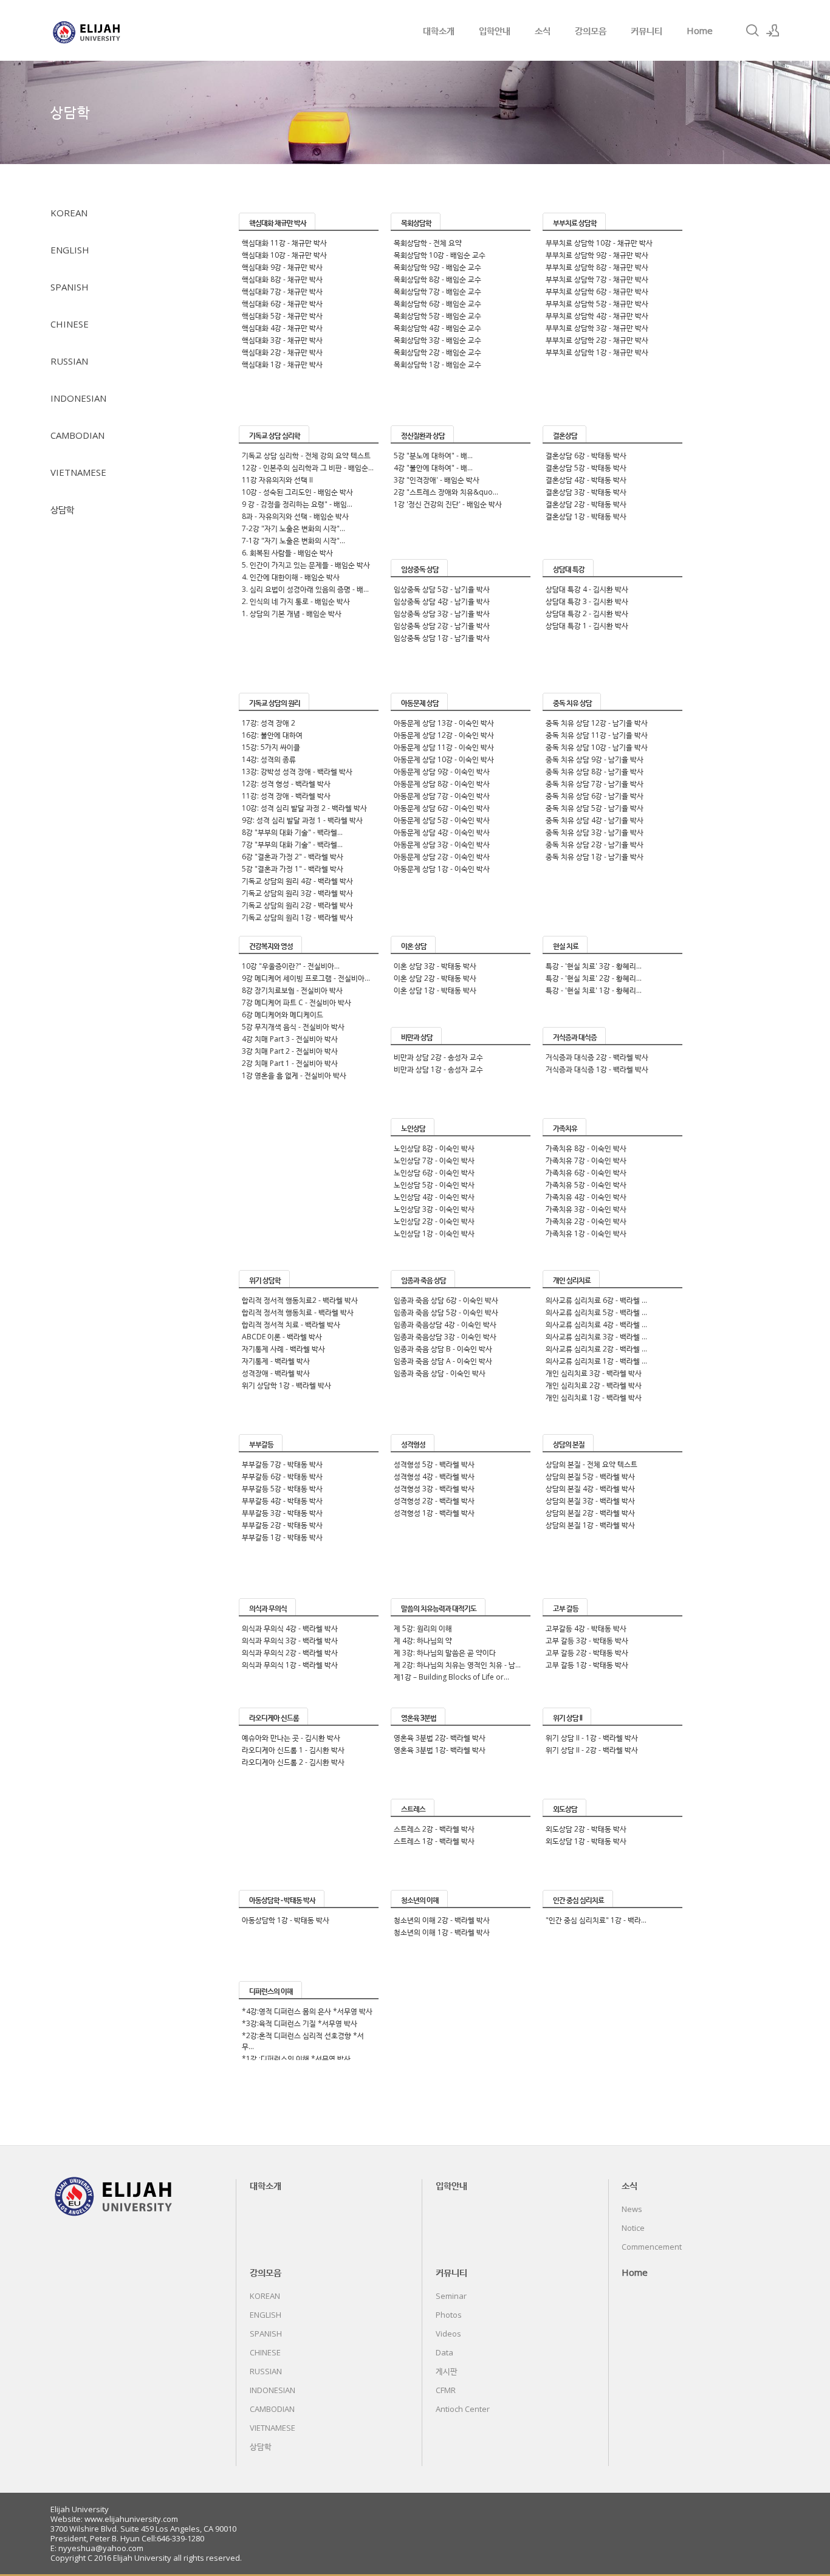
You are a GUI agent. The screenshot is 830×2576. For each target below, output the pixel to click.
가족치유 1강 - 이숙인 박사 (586, 1233)
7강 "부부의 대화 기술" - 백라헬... (292, 844)
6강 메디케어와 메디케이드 (283, 1015)
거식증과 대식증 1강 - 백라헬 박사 (597, 1069)
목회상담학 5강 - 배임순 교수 (437, 316)
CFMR (446, 2390)
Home (700, 30)
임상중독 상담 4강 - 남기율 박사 (442, 601)
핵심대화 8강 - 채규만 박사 (282, 279)
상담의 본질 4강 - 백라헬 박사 (590, 1489)
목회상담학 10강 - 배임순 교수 (440, 255)
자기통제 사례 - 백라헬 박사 (283, 1349)
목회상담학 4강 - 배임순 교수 (437, 328)
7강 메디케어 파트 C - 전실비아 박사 (297, 1002)
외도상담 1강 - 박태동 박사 (586, 1841)
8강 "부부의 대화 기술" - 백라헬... (292, 832)
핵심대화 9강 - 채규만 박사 (282, 267)
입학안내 (495, 30)
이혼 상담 (414, 946)
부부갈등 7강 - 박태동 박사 (282, 1464)
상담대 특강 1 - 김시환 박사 (587, 626)
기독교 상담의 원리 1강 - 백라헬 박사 (297, 917)
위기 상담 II (568, 1718)
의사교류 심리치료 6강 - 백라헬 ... (596, 1300)
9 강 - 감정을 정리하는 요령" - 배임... (297, 504)
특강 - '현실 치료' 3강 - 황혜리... (594, 966)
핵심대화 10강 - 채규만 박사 (284, 255)
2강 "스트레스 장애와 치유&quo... (446, 492)
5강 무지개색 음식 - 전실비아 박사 (293, 1027)
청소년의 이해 (420, 1900)
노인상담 (413, 1128)
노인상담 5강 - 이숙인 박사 (434, 1185)
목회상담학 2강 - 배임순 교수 (437, 352)
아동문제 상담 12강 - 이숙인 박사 (444, 735)
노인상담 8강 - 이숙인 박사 (434, 1148)
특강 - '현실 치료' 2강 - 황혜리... (594, 978)
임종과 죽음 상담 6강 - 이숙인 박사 (446, 1300)
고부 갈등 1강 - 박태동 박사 (587, 1665)
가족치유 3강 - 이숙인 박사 (586, 1209)
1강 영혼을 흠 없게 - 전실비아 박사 (294, 1075)
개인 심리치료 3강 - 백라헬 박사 (594, 1373)
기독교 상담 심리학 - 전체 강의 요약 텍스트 (306, 455)
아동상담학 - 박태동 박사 (282, 1900)
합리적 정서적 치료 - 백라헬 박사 (291, 1324)
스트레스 (413, 1809)
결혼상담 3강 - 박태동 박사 (586, 492)
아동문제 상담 (420, 703)
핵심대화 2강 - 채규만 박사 (282, 352)
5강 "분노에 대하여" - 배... (433, 455)
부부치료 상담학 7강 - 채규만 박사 (597, 279)
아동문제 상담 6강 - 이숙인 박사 (442, 808)
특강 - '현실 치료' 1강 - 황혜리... (594, 990)
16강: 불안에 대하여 (272, 735)
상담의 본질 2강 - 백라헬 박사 (590, 1513)
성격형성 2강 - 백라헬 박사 (434, 1501)
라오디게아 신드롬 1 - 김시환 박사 (293, 1750)
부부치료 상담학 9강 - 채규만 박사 (597, 255)
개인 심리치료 (572, 1280)
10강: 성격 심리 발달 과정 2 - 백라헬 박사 (304, 808)
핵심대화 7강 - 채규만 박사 (282, 291)
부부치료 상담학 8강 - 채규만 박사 (597, 267)
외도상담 (565, 1809)
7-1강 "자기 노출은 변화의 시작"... (293, 541)
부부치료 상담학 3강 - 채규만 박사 (597, 328)
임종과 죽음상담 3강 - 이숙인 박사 (445, 1337)
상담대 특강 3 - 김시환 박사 (587, 601)
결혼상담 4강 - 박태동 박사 (586, 480)
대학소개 (439, 30)
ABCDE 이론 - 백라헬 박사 (282, 1337)
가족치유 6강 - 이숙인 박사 (586, 1173)
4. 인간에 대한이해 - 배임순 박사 (291, 577)
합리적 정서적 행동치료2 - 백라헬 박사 (300, 1300)
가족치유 (565, 1128)
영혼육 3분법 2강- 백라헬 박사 (440, 1738)
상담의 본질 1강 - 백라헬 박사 (590, 1525)
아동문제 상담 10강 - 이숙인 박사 (444, 759)
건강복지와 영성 (271, 946)
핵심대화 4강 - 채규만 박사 (282, 328)
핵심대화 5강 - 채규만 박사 (282, 316)
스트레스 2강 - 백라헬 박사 (434, 1829)
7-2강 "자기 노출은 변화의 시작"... (293, 528)
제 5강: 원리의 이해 (423, 1628)
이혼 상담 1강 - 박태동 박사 (435, 990)
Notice (633, 2228)
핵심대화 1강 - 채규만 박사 (282, 364)
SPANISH (70, 287)
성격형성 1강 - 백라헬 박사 (434, 1513)
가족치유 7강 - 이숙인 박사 (586, 1160)
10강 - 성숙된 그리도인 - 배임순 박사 (297, 492)
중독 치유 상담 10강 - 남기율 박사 (597, 747)
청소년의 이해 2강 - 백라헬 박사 (442, 1920)
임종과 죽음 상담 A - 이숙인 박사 (443, 1361)
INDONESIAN (78, 398)
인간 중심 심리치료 (578, 1900)
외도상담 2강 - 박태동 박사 (586, 1829)
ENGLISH (70, 250)
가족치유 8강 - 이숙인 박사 (586, 1148)
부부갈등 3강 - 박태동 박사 (282, 1513)
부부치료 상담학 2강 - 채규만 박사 (597, 340)
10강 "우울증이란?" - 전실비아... (291, 966)
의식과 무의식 (268, 1608)
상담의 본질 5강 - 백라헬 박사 (590, 1476)
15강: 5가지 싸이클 (271, 747)
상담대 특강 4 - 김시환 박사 (587, 589)
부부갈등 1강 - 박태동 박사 (282, 1537)
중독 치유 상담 (572, 703)
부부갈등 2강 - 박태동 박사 (282, 1525)
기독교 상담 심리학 (275, 435)
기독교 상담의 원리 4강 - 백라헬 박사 (297, 881)
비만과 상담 (417, 1037)
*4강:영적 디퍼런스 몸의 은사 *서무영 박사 (307, 2011)
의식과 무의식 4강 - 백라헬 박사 (290, 1628)
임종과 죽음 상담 (424, 1280)
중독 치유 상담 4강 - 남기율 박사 (595, 820)
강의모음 (591, 30)
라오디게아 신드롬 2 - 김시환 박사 (293, 1762)
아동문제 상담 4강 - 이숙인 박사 (442, 832)
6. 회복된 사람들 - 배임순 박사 (287, 553)
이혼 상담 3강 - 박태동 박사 (435, 966)
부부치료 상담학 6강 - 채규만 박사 (597, 291)
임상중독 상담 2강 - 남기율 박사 (442, 626)
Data (444, 2352)
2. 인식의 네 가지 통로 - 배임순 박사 (296, 601)
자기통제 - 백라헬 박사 (276, 1361)
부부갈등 (261, 1444)
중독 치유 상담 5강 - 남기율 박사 (595, 808)
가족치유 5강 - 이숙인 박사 (586, 1185)
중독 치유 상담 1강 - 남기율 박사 (595, 857)
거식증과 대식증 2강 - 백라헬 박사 (597, 1057)
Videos (448, 2334)
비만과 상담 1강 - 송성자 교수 (438, 1069)
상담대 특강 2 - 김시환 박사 (587, 613)
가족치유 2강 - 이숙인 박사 (586, 1221)
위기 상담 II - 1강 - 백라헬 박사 (592, 1738)
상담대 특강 (569, 569)
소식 (543, 30)
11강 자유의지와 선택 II (277, 480)
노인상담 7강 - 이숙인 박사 (434, 1160)
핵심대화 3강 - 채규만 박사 (282, 340)
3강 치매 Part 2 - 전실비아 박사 (290, 1051)
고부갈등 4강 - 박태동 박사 (586, 1628)
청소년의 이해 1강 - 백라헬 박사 (442, 1932)
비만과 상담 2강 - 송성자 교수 (438, 1057)
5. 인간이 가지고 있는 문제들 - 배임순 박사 (306, 565)
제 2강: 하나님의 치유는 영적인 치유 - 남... (457, 1665)
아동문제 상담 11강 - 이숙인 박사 (444, 747)
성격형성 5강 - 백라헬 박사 (434, 1464)
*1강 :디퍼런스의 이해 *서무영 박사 (296, 2059)
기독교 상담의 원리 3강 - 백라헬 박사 (297, 893)
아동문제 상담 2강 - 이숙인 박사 (442, 857)
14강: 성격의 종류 (269, 759)
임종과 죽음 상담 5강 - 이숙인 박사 (446, 1312)
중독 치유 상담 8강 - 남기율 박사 (595, 771)
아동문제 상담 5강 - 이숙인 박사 (442, 820)
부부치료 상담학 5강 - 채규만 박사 (597, 304)
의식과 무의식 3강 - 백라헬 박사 (290, 1640)
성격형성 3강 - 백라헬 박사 (434, 1489)
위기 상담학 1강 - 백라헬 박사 (286, 1385)
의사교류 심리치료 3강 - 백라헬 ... (596, 1337)
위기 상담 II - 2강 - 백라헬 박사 (592, 1750)
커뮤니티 (647, 30)
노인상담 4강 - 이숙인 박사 (434, 1197)
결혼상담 (565, 435)
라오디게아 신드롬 (274, 1718)
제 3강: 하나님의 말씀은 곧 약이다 (445, 1653)
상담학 (62, 509)
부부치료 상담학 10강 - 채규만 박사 (599, 243)
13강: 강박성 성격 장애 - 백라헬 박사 (297, 771)
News (632, 2209)
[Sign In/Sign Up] (773, 30)
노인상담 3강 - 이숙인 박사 (434, 1209)
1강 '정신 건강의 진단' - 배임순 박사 (448, 504)
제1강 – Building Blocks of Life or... (451, 1677)
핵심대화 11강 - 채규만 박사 (284, 243)
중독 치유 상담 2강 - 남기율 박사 (595, 844)
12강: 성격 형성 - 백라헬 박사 (286, 784)
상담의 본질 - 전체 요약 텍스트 (592, 1464)
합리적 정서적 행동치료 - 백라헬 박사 (298, 1312)
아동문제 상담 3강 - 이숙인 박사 (442, 844)
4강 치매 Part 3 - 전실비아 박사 (290, 1039)
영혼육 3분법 (419, 1718)
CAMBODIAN (77, 435)
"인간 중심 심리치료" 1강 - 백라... (596, 1920)
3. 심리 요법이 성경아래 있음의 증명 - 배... (305, 589)
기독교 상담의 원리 (275, 703)
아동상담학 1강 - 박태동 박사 (286, 1920)
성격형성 (413, 1444)
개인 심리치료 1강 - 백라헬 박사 (594, 1397)
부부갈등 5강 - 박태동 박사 (282, 1489)
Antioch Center (463, 2409)
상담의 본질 (569, 1444)
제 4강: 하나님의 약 (423, 1640)
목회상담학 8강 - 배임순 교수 (437, 279)
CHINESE (70, 324)
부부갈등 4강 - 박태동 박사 (282, 1501)
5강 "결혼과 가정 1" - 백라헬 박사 (293, 869)
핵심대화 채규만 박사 (278, 223)
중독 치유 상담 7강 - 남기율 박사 (595, 784)
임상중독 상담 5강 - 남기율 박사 (442, 589)
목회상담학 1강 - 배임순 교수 (437, 364)
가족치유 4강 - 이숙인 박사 (586, 1197)
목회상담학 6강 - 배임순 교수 (437, 304)
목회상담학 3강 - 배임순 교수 (437, 340)
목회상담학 (416, 223)
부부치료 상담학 (575, 223)
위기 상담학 (265, 1280)
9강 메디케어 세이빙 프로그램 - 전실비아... (306, 978)
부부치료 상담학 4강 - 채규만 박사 (597, 316)
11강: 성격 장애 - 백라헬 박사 (286, 796)
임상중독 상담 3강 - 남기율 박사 (442, 613)
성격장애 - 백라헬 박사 (276, 1373)
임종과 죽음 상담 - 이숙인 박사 (440, 1373)
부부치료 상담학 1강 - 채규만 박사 (597, 352)
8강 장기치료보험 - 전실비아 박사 (292, 990)
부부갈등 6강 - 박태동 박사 (282, 1476)
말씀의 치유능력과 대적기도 (439, 1608)
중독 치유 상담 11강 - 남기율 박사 (597, 735)
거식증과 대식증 (575, 1037)
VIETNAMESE (78, 472)
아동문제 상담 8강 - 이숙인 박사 (442, 784)
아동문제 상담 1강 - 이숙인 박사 (442, 869)
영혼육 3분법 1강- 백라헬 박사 (440, 1750)
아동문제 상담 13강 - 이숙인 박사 (444, 723)
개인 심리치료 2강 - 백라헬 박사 (594, 1385)
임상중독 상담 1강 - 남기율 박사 (442, 638)
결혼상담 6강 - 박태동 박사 (586, 455)
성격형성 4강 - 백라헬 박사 (434, 1476)
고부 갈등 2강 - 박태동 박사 (587, 1653)
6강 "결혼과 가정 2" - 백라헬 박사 (293, 857)
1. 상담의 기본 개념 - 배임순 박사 (292, 613)
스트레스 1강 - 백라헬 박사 (434, 1841)
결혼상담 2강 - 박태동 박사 (586, 504)
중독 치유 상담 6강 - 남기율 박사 (595, 796)
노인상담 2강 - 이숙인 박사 (434, 1221)
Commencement (652, 2247)
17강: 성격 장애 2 (269, 723)
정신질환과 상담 (423, 435)
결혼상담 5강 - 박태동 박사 (586, 468)
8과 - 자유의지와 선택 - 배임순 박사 (295, 516)
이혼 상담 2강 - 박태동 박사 (435, 978)
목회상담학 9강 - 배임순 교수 (437, 267)
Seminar (451, 2296)
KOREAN (69, 213)
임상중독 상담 (420, 569)
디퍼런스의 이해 (271, 1991)
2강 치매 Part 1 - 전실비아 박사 (290, 1063)
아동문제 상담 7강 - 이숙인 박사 (442, 796)
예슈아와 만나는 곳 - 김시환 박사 (291, 1738)
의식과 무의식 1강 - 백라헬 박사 (290, 1665)
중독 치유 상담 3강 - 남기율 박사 (595, 832)
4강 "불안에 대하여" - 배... (433, 468)
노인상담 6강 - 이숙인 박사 (434, 1173)
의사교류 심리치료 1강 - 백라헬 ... (596, 1361)
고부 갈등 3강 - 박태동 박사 (587, 1640)
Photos (449, 2315)
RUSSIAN (69, 361)
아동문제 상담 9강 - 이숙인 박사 (442, 771)
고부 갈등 (566, 1608)
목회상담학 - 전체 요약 (428, 243)
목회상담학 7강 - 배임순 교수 (437, 291)
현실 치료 (566, 946)
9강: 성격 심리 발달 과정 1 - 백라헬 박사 (302, 820)
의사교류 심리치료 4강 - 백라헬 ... (596, 1324)
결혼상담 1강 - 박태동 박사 (586, 516)
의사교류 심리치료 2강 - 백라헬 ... (596, 1349)
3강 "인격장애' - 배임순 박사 (437, 480)
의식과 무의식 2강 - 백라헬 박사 (290, 1653)
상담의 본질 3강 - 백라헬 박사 (590, 1501)
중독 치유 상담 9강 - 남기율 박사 (595, 759)
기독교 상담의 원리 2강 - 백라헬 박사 (297, 905)
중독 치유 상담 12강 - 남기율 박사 (597, 723)
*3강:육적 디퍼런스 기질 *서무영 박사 (300, 2023)
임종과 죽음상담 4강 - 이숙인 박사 (445, 1324)
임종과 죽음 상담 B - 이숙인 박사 (443, 1349)
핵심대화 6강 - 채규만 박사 (282, 304)
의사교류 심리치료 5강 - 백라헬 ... (596, 1312)
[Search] (752, 30)
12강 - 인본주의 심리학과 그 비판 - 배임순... (308, 468)
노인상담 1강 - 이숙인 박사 (434, 1233)
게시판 (447, 2371)
